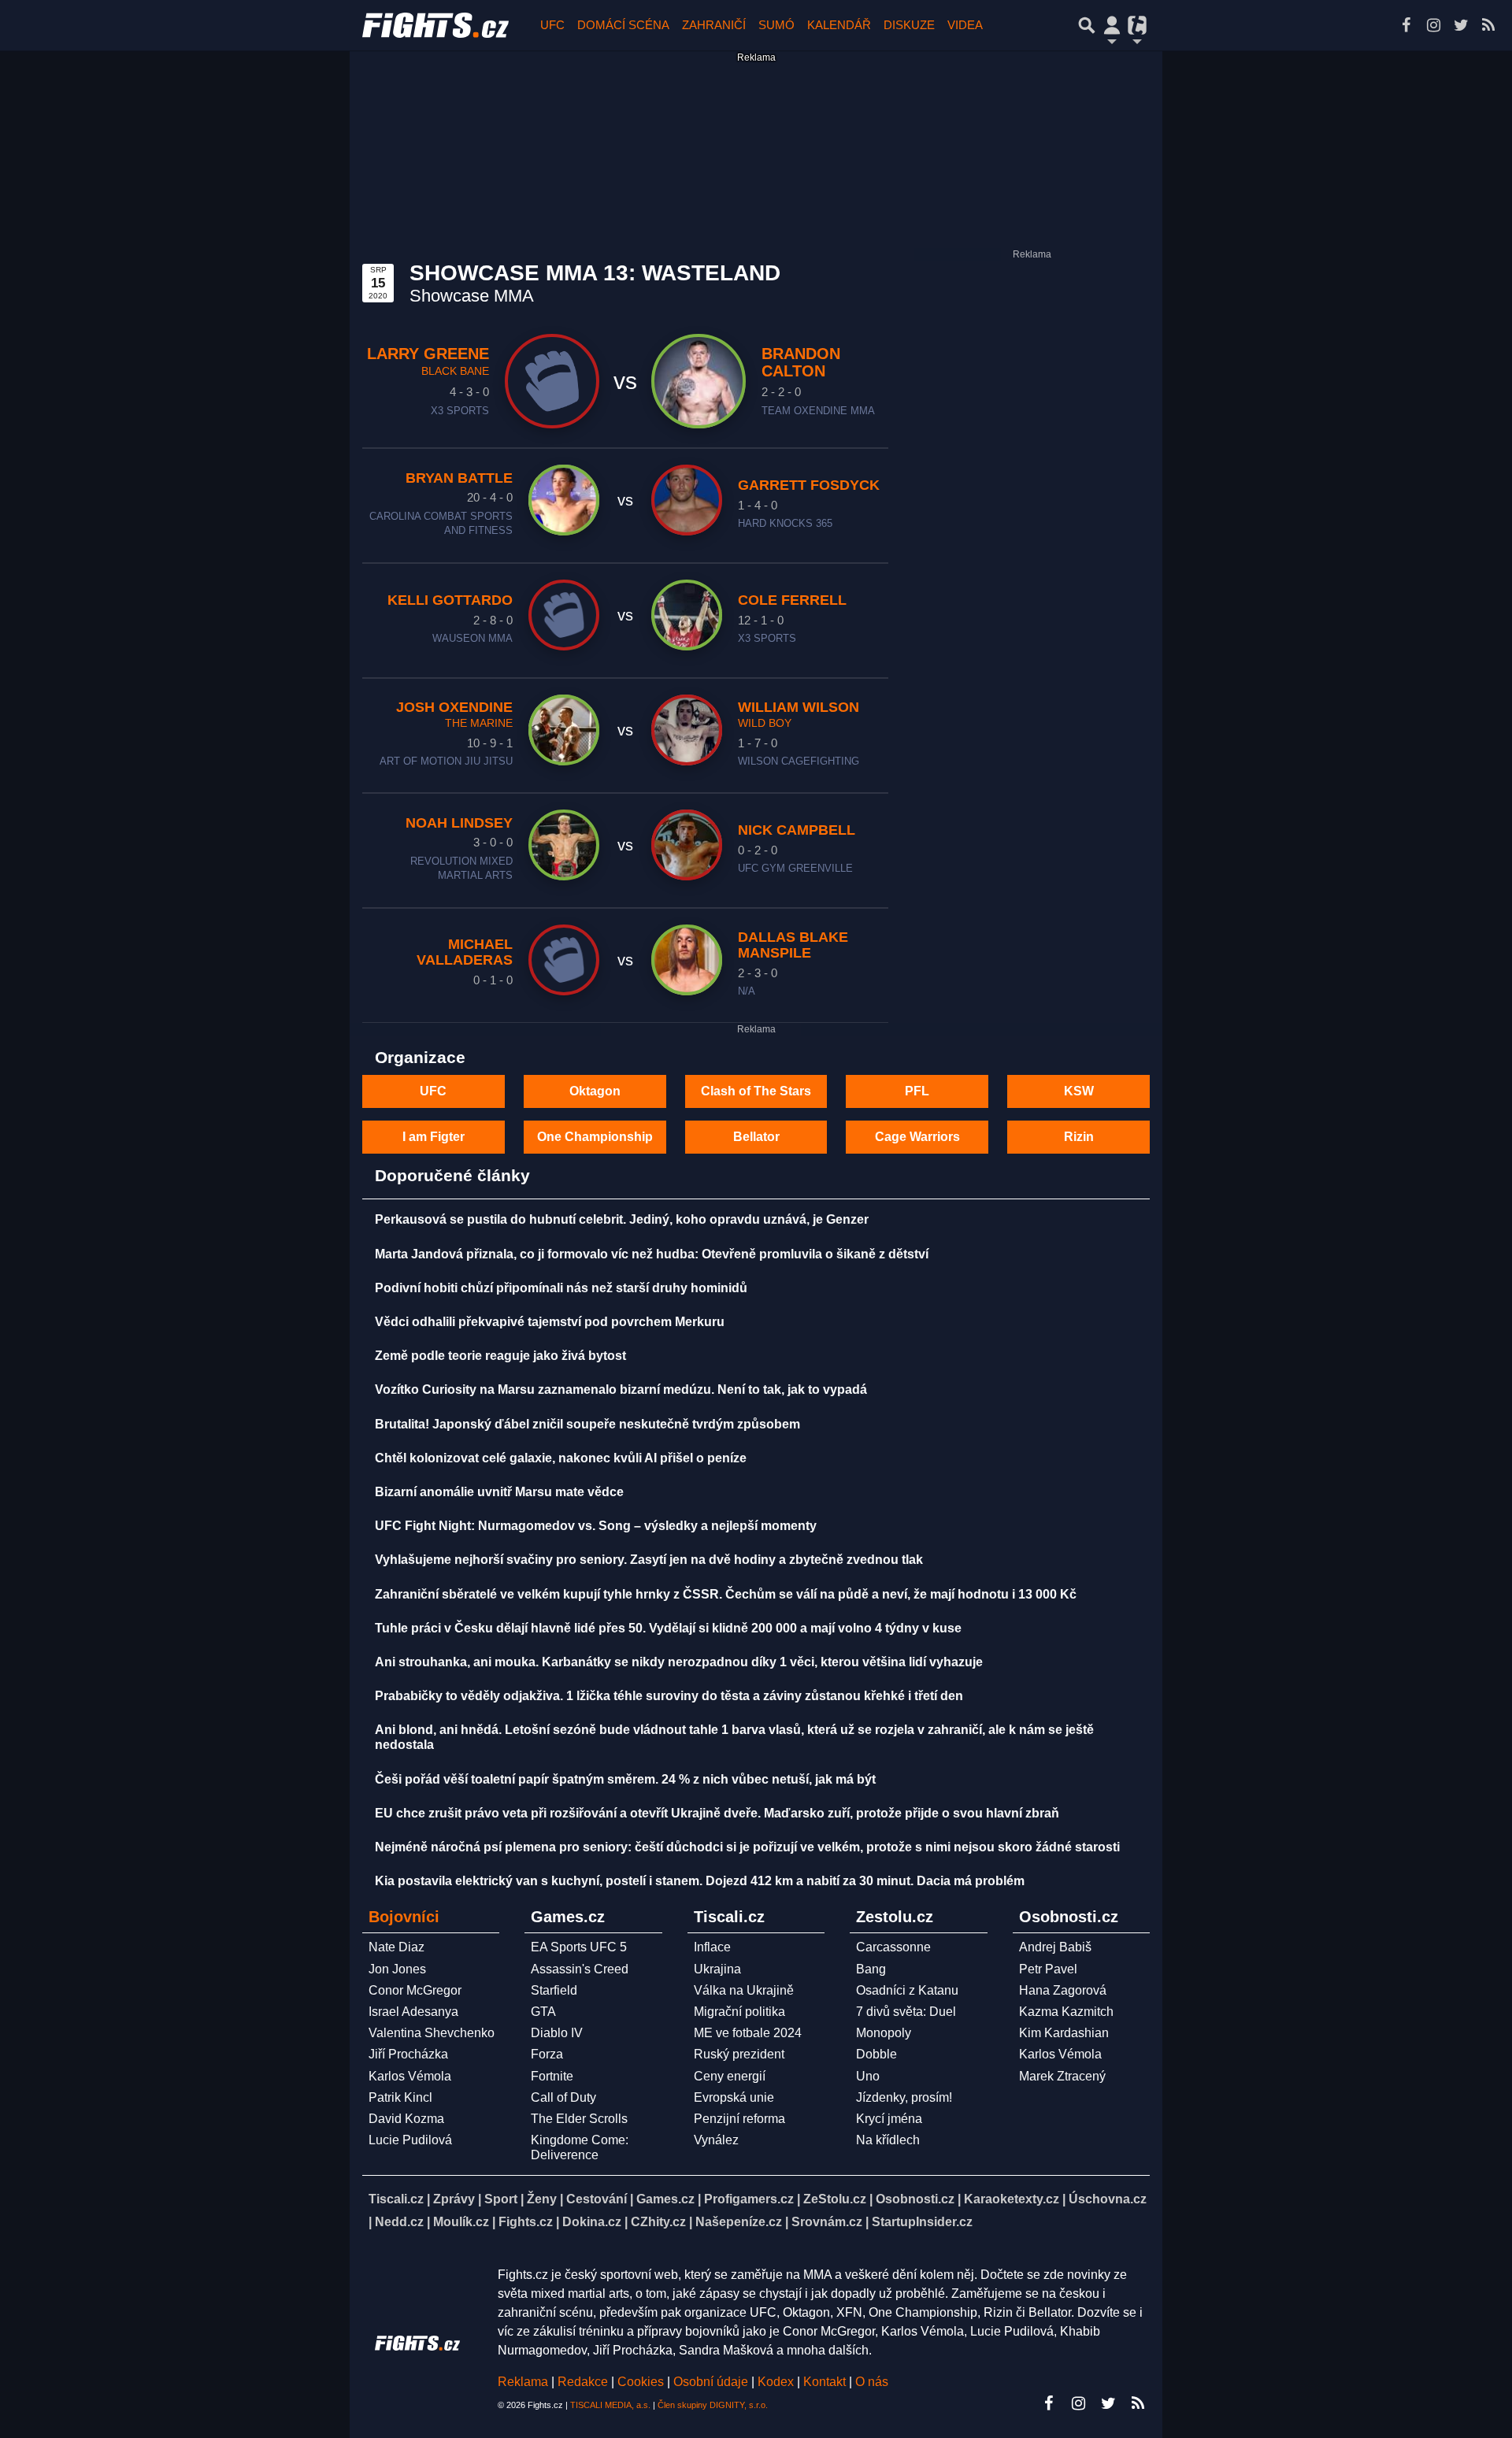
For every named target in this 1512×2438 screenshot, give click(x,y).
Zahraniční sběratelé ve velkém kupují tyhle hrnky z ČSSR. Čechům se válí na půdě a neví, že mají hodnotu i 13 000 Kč (726, 1594)
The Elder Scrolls (579, 2119)
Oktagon (595, 1091)
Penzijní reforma (739, 2119)
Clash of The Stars (756, 1091)
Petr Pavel (1048, 1969)
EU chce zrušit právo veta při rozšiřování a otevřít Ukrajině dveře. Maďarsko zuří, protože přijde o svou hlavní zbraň (717, 1813)
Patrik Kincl (400, 2097)
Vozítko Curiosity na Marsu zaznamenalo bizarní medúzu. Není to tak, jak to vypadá (621, 1389)
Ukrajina (717, 1969)
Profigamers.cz (749, 2199)
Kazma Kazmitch (1066, 2012)
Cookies (641, 2382)
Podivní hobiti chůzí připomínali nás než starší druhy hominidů (561, 1288)
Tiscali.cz (396, 2199)
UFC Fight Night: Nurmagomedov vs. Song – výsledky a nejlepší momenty (596, 1526)
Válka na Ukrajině (744, 1990)
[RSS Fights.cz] (1488, 25)
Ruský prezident (739, 2054)
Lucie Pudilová (410, 2140)
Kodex (777, 2382)
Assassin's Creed (580, 1969)
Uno (868, 2076)
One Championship (595, 1137)
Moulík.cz (461, 2222)
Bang (871, 1969)
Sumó (776, 25)
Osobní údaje (711, 2382)
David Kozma (406, 2119)
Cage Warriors (917, 1137)
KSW (1079, 1091)
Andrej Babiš (1055, 1947)
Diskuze (909, 25)
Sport (501, 2199)
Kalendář (839, 25)
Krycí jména (889, 2119)
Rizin (1079, 1137)
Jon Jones (397, 1969)
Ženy (542, 2199)
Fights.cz (526, 2222)
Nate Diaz (397, 1947)
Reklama (523, 2382)
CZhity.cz (658, 2222)
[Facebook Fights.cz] (1406, 25)
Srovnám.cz (827, 2222)
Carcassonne (893, 1947)
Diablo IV (557, 2033)
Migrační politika (739, 2012)
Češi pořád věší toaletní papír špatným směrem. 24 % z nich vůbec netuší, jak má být (625, 1779)
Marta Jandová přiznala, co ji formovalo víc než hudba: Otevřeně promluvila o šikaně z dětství (652, 1254)
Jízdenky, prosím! (904, 2097)
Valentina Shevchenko (432, 2033)
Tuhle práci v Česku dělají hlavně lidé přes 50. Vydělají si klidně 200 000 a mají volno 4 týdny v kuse (668, 1628)
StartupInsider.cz (922, 2222)
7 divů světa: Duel (906, 2012)
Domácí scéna (623, 25)
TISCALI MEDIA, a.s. (610, 2405)
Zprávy (454, 2199)
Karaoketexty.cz (1012, 2199)
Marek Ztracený (1062, 2076)
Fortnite (552, 2076)
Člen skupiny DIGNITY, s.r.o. (713, 2405)
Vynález (716, 2140)
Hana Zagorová (1063, 1990)
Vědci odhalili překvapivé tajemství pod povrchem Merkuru (550, 1322)
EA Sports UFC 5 (579, 1947)
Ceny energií (730, 2076)
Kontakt (826, 2382)
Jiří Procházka (408, 2054)
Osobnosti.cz (915, 2199)
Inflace (712, 1947)
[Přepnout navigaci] (1112, 25)
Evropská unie (734, 2097)
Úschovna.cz (1108, 2199)
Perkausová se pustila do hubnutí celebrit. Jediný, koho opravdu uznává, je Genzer (622, 1219)
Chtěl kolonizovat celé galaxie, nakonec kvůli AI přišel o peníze (561, 1458)
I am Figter (434, 1137)
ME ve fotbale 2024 (748, 2033)
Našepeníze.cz (739, 2222)
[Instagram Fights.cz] (1433, 25)
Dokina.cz (592, 2222)
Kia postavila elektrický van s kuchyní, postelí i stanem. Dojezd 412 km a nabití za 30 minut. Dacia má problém (700, 1881)
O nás (872, 2382)
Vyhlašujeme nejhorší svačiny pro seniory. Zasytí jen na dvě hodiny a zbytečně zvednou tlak (649, 1560)
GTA (543, 2012)
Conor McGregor (415, 1990)
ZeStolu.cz (835, 2199)
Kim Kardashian (1064, 2033)
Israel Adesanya (413, 2012)
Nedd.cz (399, 2222)
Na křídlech (888, 2140)
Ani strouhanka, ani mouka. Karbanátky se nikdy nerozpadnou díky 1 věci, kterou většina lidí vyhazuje (679, 1662)
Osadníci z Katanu (907, 1990)
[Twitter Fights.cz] (1461, 25)
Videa (965, 25)
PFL (917, 1091)
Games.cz (665, 2199)
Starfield (554, 1990)
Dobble (876, 2054)
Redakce (583, 2382)
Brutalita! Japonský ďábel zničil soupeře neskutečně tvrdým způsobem (587, 1424)
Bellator (756, 1137)
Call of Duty (563, 2097)
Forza (547, 2054)
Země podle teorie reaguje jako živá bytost (500, 1356)
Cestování (597, 2199)
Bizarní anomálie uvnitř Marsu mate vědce (499, 1492)
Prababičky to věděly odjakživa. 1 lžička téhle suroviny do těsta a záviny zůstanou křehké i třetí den (669, 1696)
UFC (552, 25)
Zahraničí (714, 25)
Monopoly (884, 2033)
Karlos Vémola (410, 2076)
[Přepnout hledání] (1087, 25)
